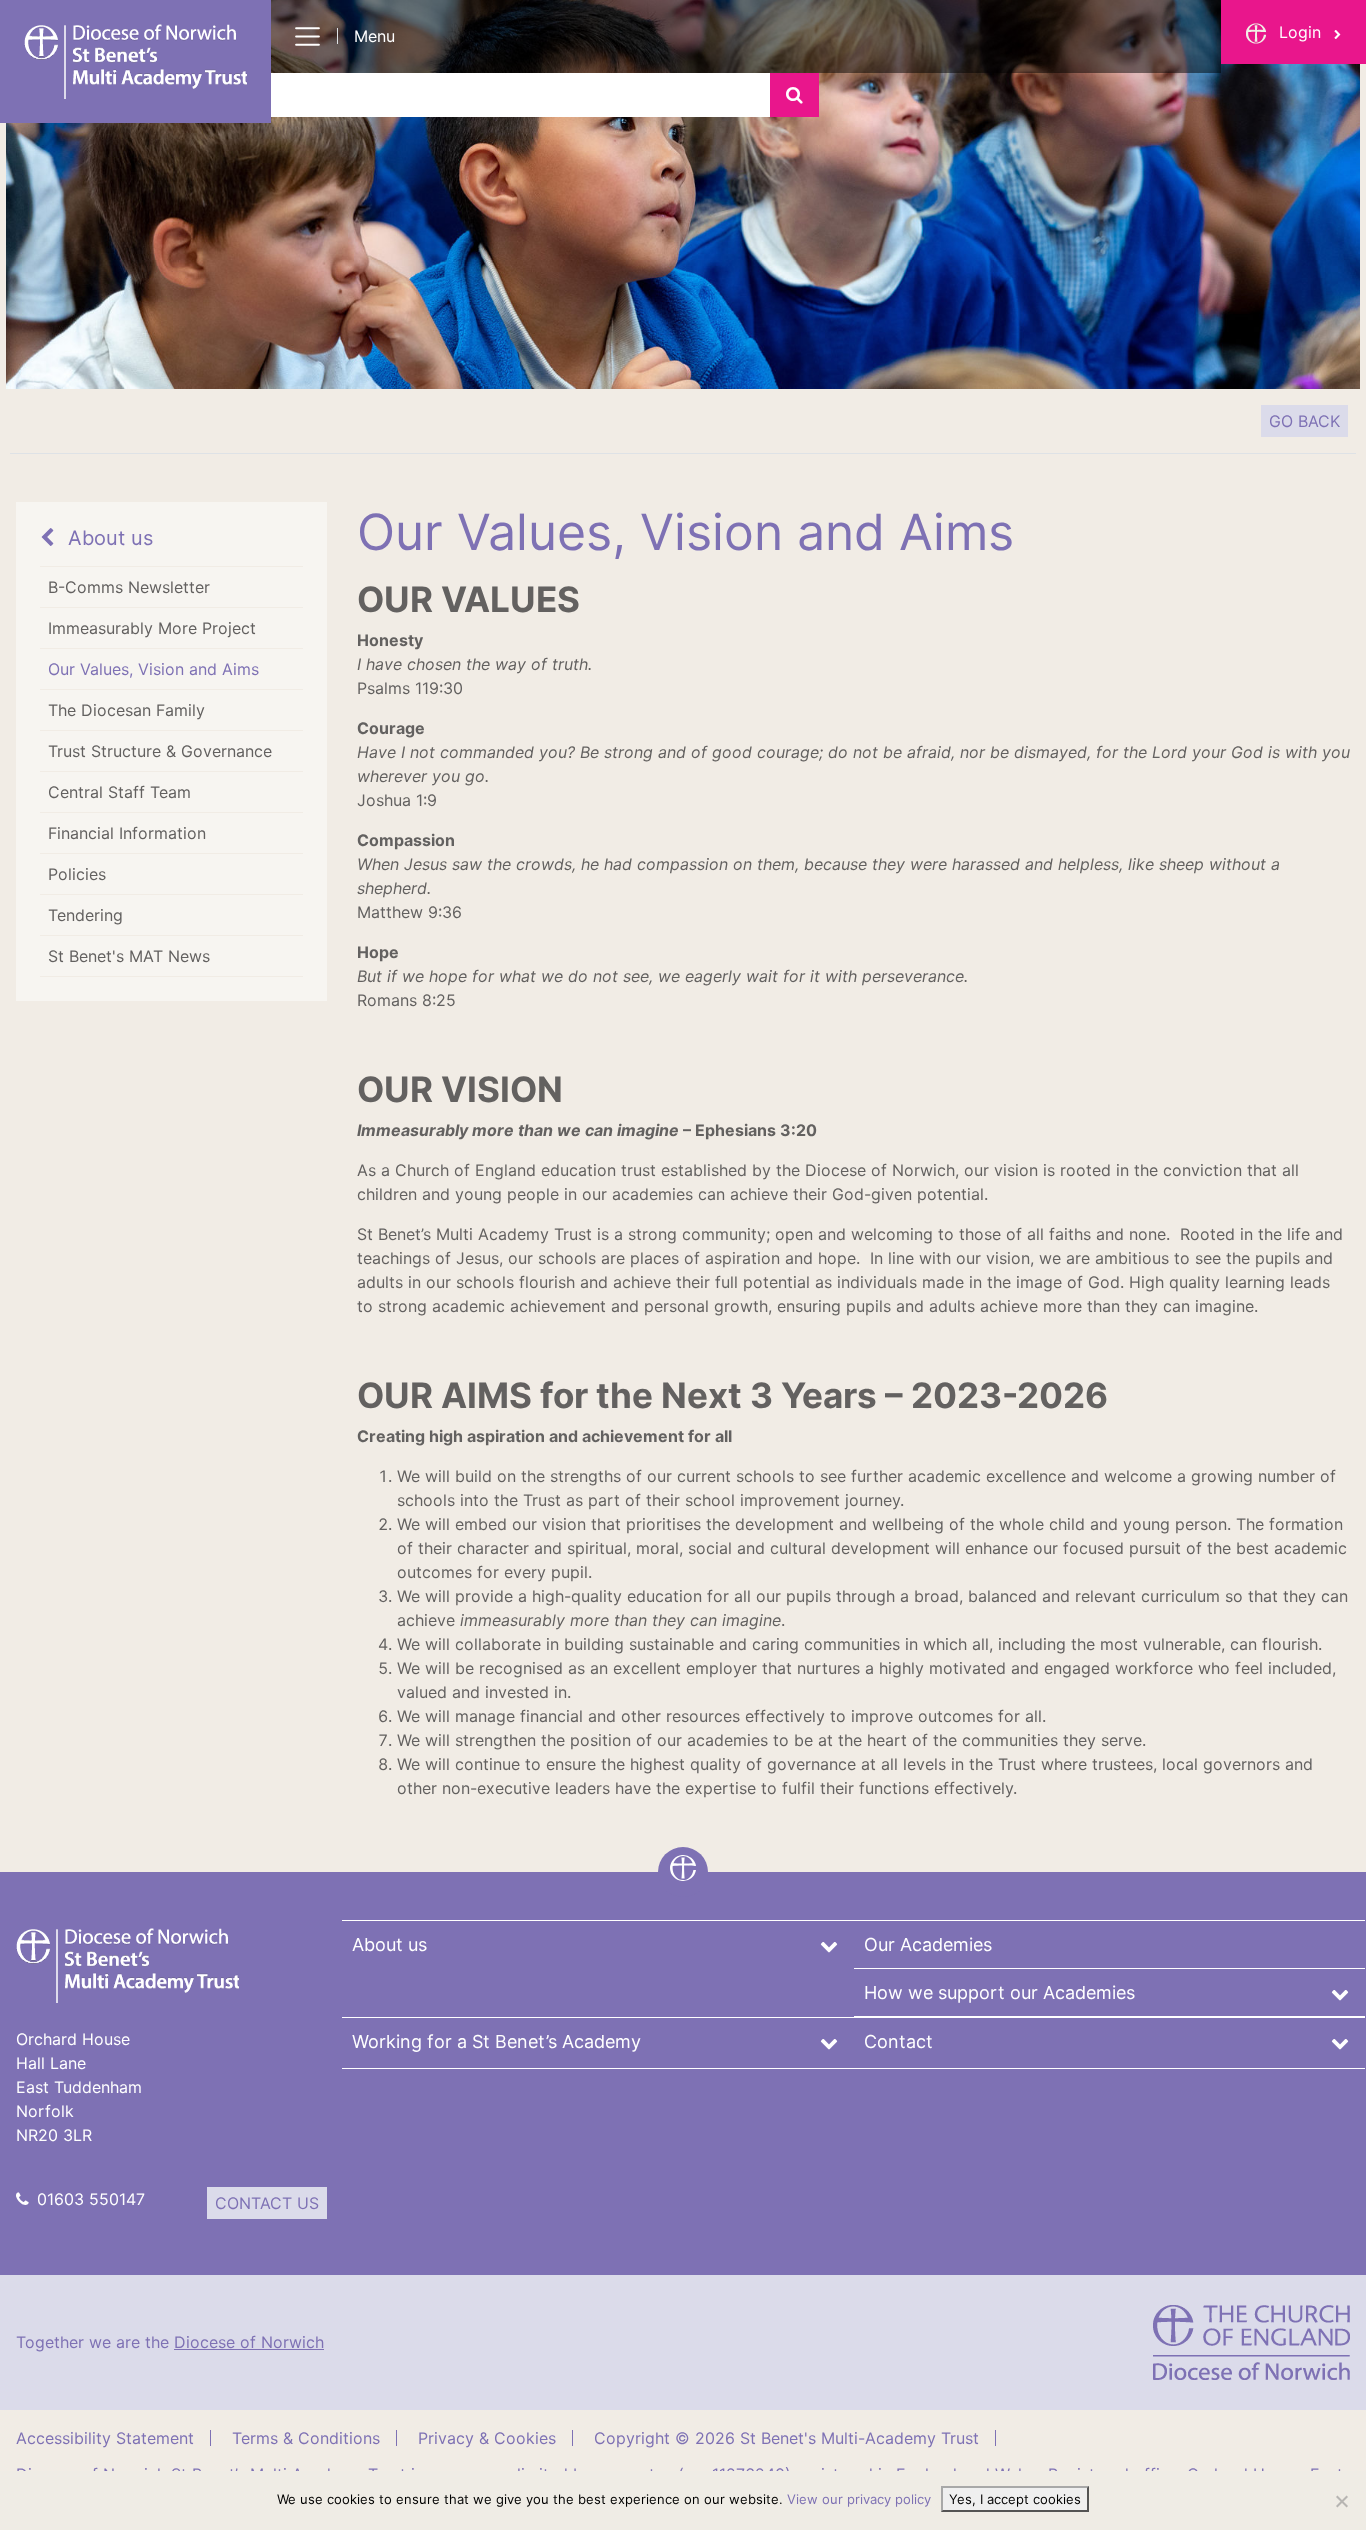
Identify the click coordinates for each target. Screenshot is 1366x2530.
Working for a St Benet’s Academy (496, 2041)
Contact (898, 2041)
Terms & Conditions (306, 2438)
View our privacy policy (859, 2499)
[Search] (794, 95)
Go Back (1304, 421)
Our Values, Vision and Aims (153, 669)
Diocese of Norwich (249, 2342)
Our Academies (928, 1944)
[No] (1341, 2501)
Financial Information (127, 833)
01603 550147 (91, 2199)
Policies (77, 874)
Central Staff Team (119, 792)
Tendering (85, 915)
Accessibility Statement (105, 2438)
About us (107, 538)
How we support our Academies (999, 1992)
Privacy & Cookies (487, 2438)
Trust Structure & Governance (160, 751)
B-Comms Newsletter (129, 587)
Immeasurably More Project (152, 628)
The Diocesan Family (126, 710)
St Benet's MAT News (129, 956)
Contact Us (267, 2203)
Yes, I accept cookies (1015, 2499)
